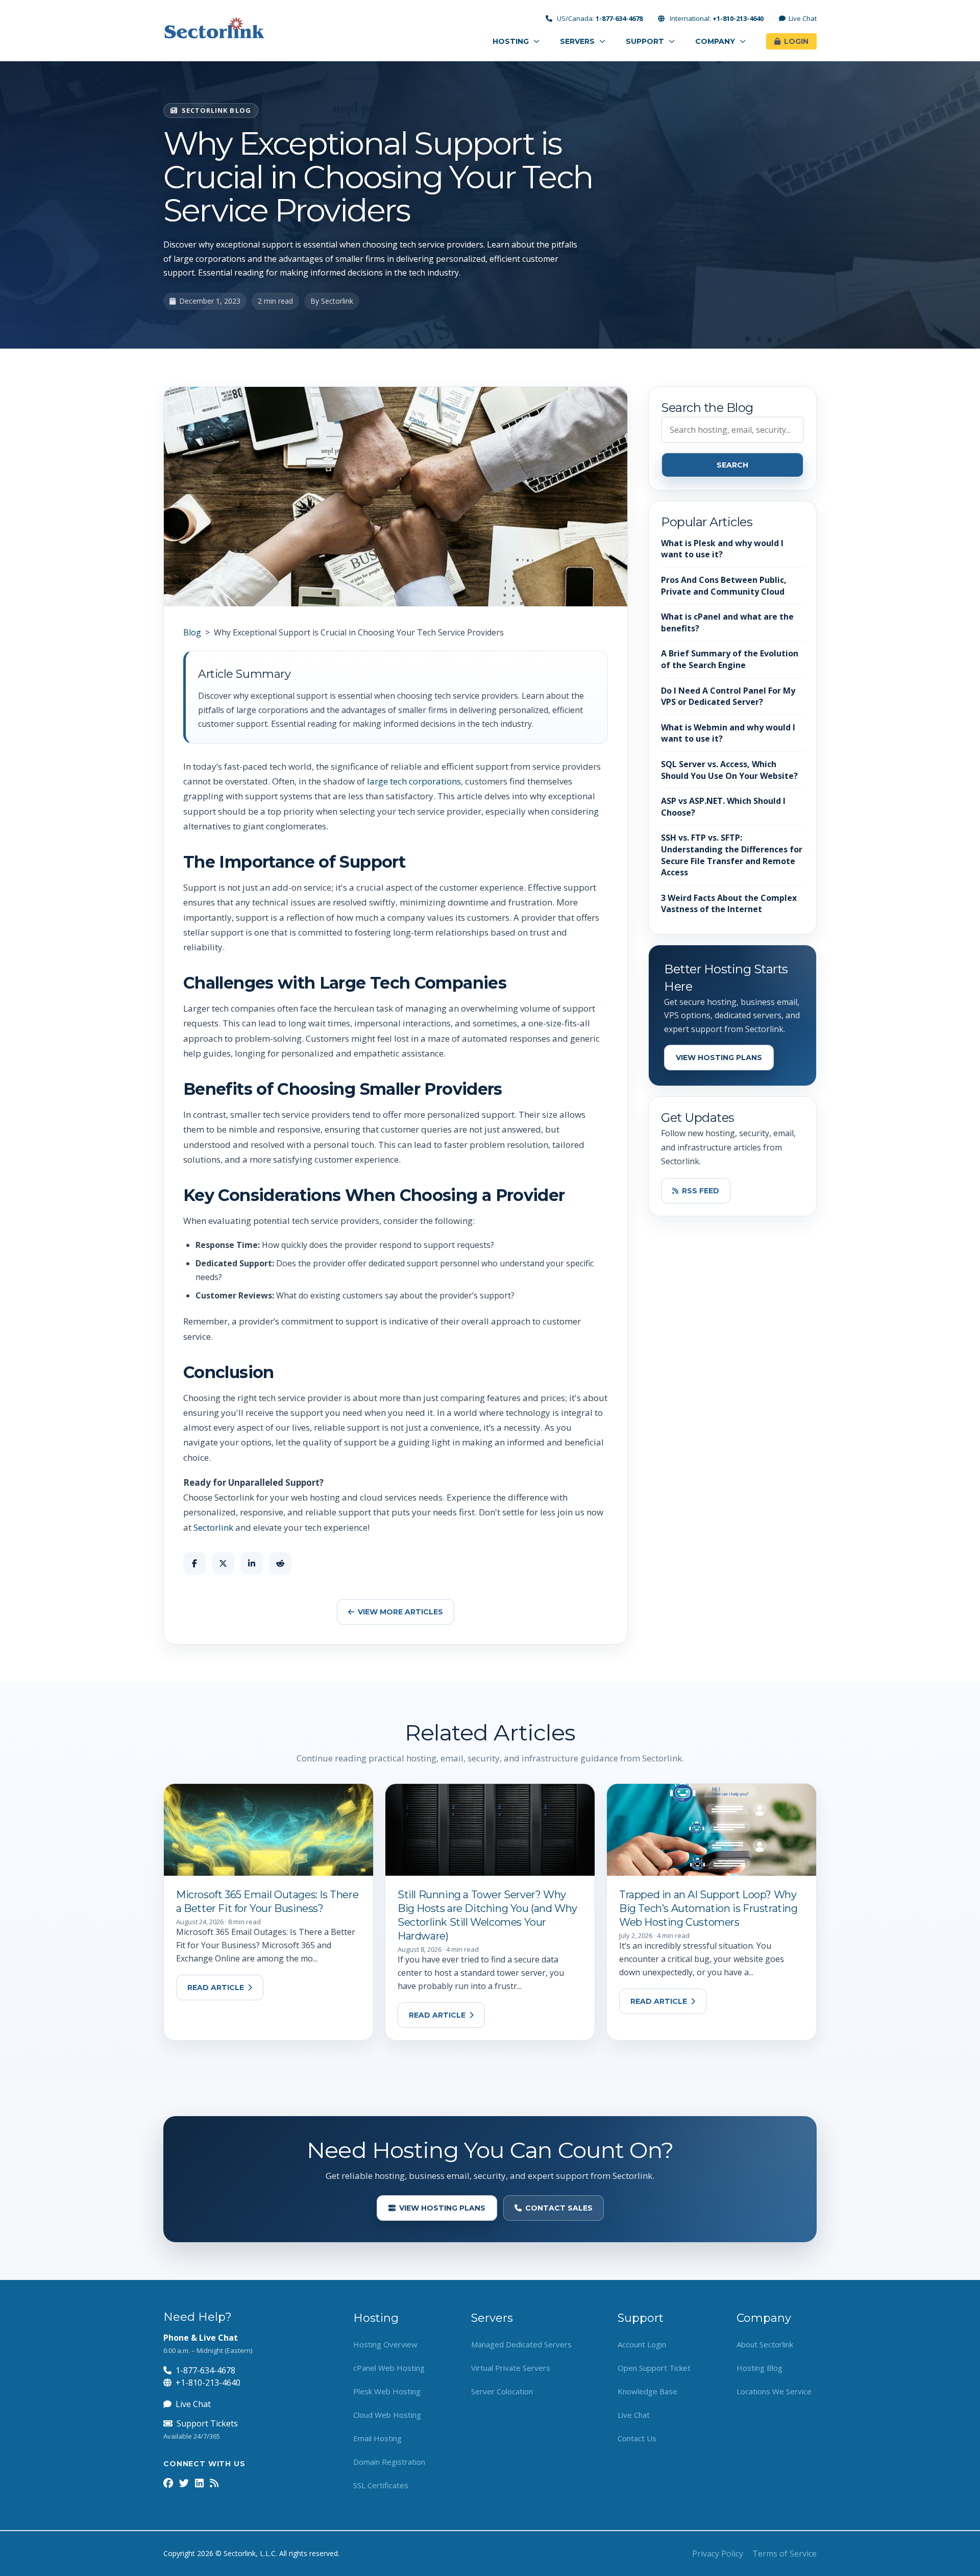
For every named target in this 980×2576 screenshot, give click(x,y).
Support (646, 41)
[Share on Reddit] (280, 1563)
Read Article (216, 1988)
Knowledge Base (647, 2391)
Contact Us (637, 2438)
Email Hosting (377, 2438)
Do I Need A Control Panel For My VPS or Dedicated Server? (728, 696)
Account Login (642, 2344)
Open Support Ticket (654, 2368)
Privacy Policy (718, 2554)
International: (716, 19)
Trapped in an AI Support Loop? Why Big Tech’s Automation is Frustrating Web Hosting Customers (708, 1908)
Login (796, 41)
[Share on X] (223, 1563)
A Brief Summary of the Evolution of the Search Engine (730, 659)
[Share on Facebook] (194, 1563)
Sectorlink (213, 1527)
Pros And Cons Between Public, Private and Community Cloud (724, 586)
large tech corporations (414, 781)
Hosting (512, 41)
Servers (578, 41)
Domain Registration (389, 2462)
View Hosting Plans (719, 1058)
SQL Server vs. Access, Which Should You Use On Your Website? (729, 770)
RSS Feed (701, 1191)
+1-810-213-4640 (208, 2383)
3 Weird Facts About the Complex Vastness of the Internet (729, 904)
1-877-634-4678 (205, 2370)
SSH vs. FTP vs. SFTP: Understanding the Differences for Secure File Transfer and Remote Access (732, 855)
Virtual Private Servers (511, 2368)
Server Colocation (502, 2391)
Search (732, 465)
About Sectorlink (765, 2344)
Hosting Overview (385, 2344)
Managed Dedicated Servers (521, 2344)
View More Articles (400, 1612)
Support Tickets (207, 2423)
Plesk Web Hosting (387, 2391)
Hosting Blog (759, 2368)
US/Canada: (599, 19)
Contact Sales (559, 2208)
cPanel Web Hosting (389, 2368)
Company (716, 41)
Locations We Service (774, 2391)
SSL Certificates (381, 2485)
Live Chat (803, 19)
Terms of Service (785, 2554)
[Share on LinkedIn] (252, 1563)
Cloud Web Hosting (387, 2415)
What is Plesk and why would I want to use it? (722, 549)
